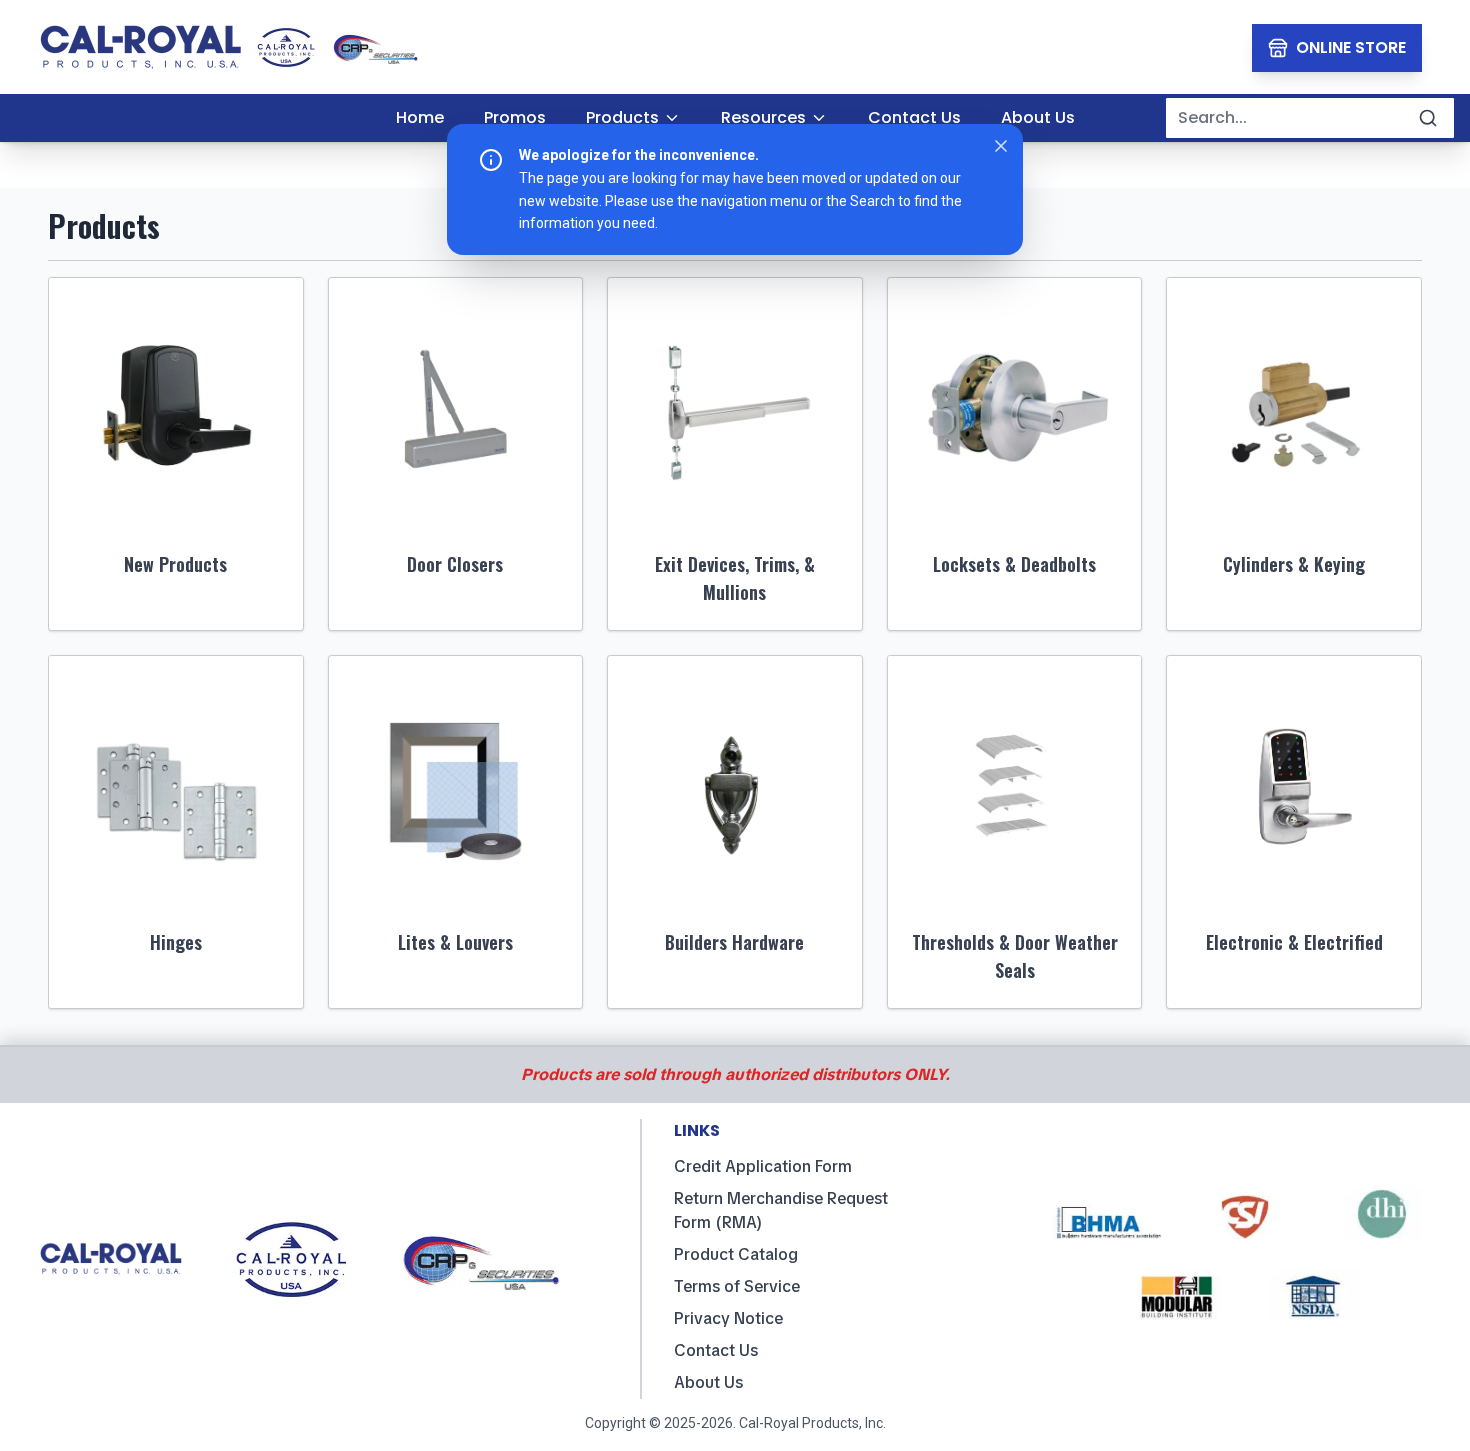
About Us (708, 1382)
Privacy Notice (728, 1318)
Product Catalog (736, 1254)
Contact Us (716, 1350)
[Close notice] (1001, 146)
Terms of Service (737, 1286)
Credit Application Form (763, 1166)
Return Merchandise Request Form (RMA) (781, 1210)
